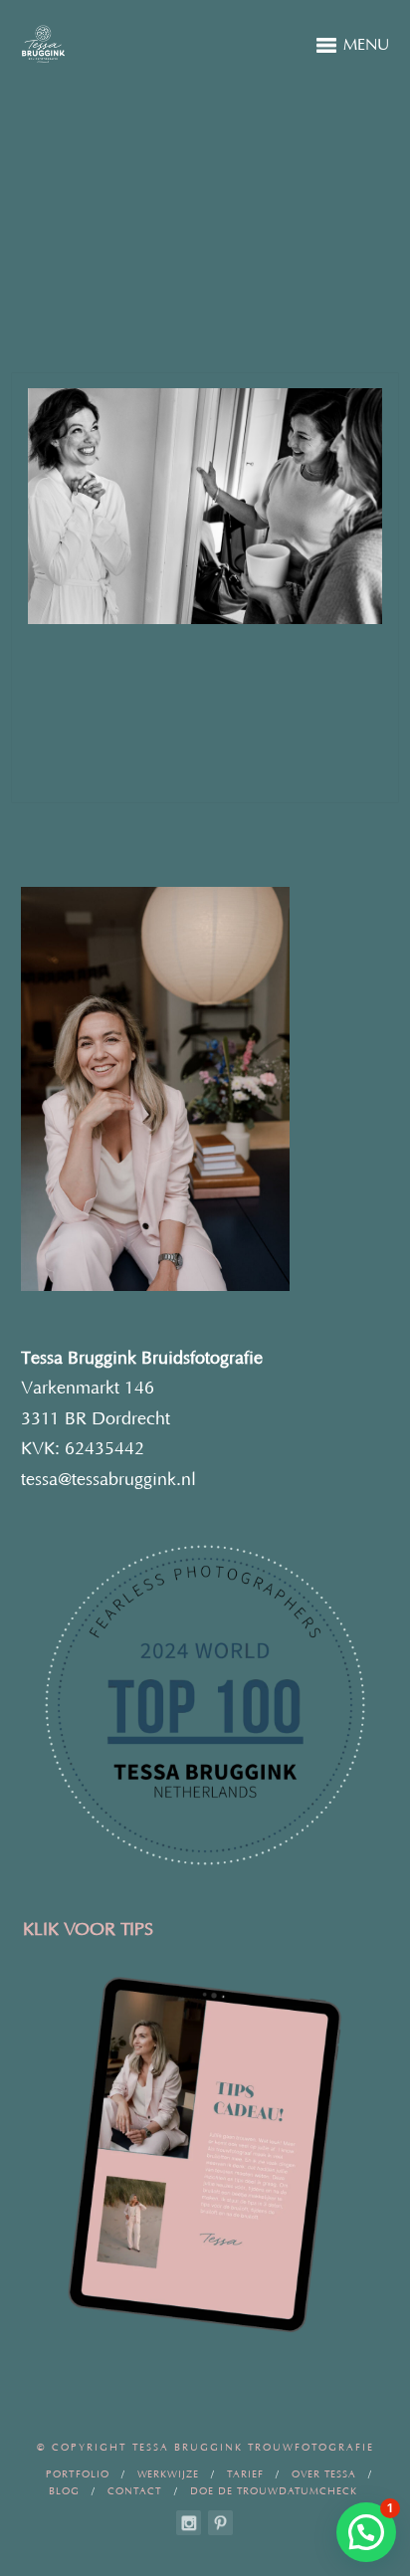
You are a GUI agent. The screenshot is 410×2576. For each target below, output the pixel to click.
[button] (366, 2532)
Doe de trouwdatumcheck (274, 2492)
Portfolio (78, 2475)
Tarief (245, 2475)
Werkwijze (168, 2475)
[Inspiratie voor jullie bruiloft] (220, 2523)
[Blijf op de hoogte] (189, 2523)
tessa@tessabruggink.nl (108, 1480)
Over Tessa (324, 2475)
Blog (64, 2492)
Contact (135, 2492)
